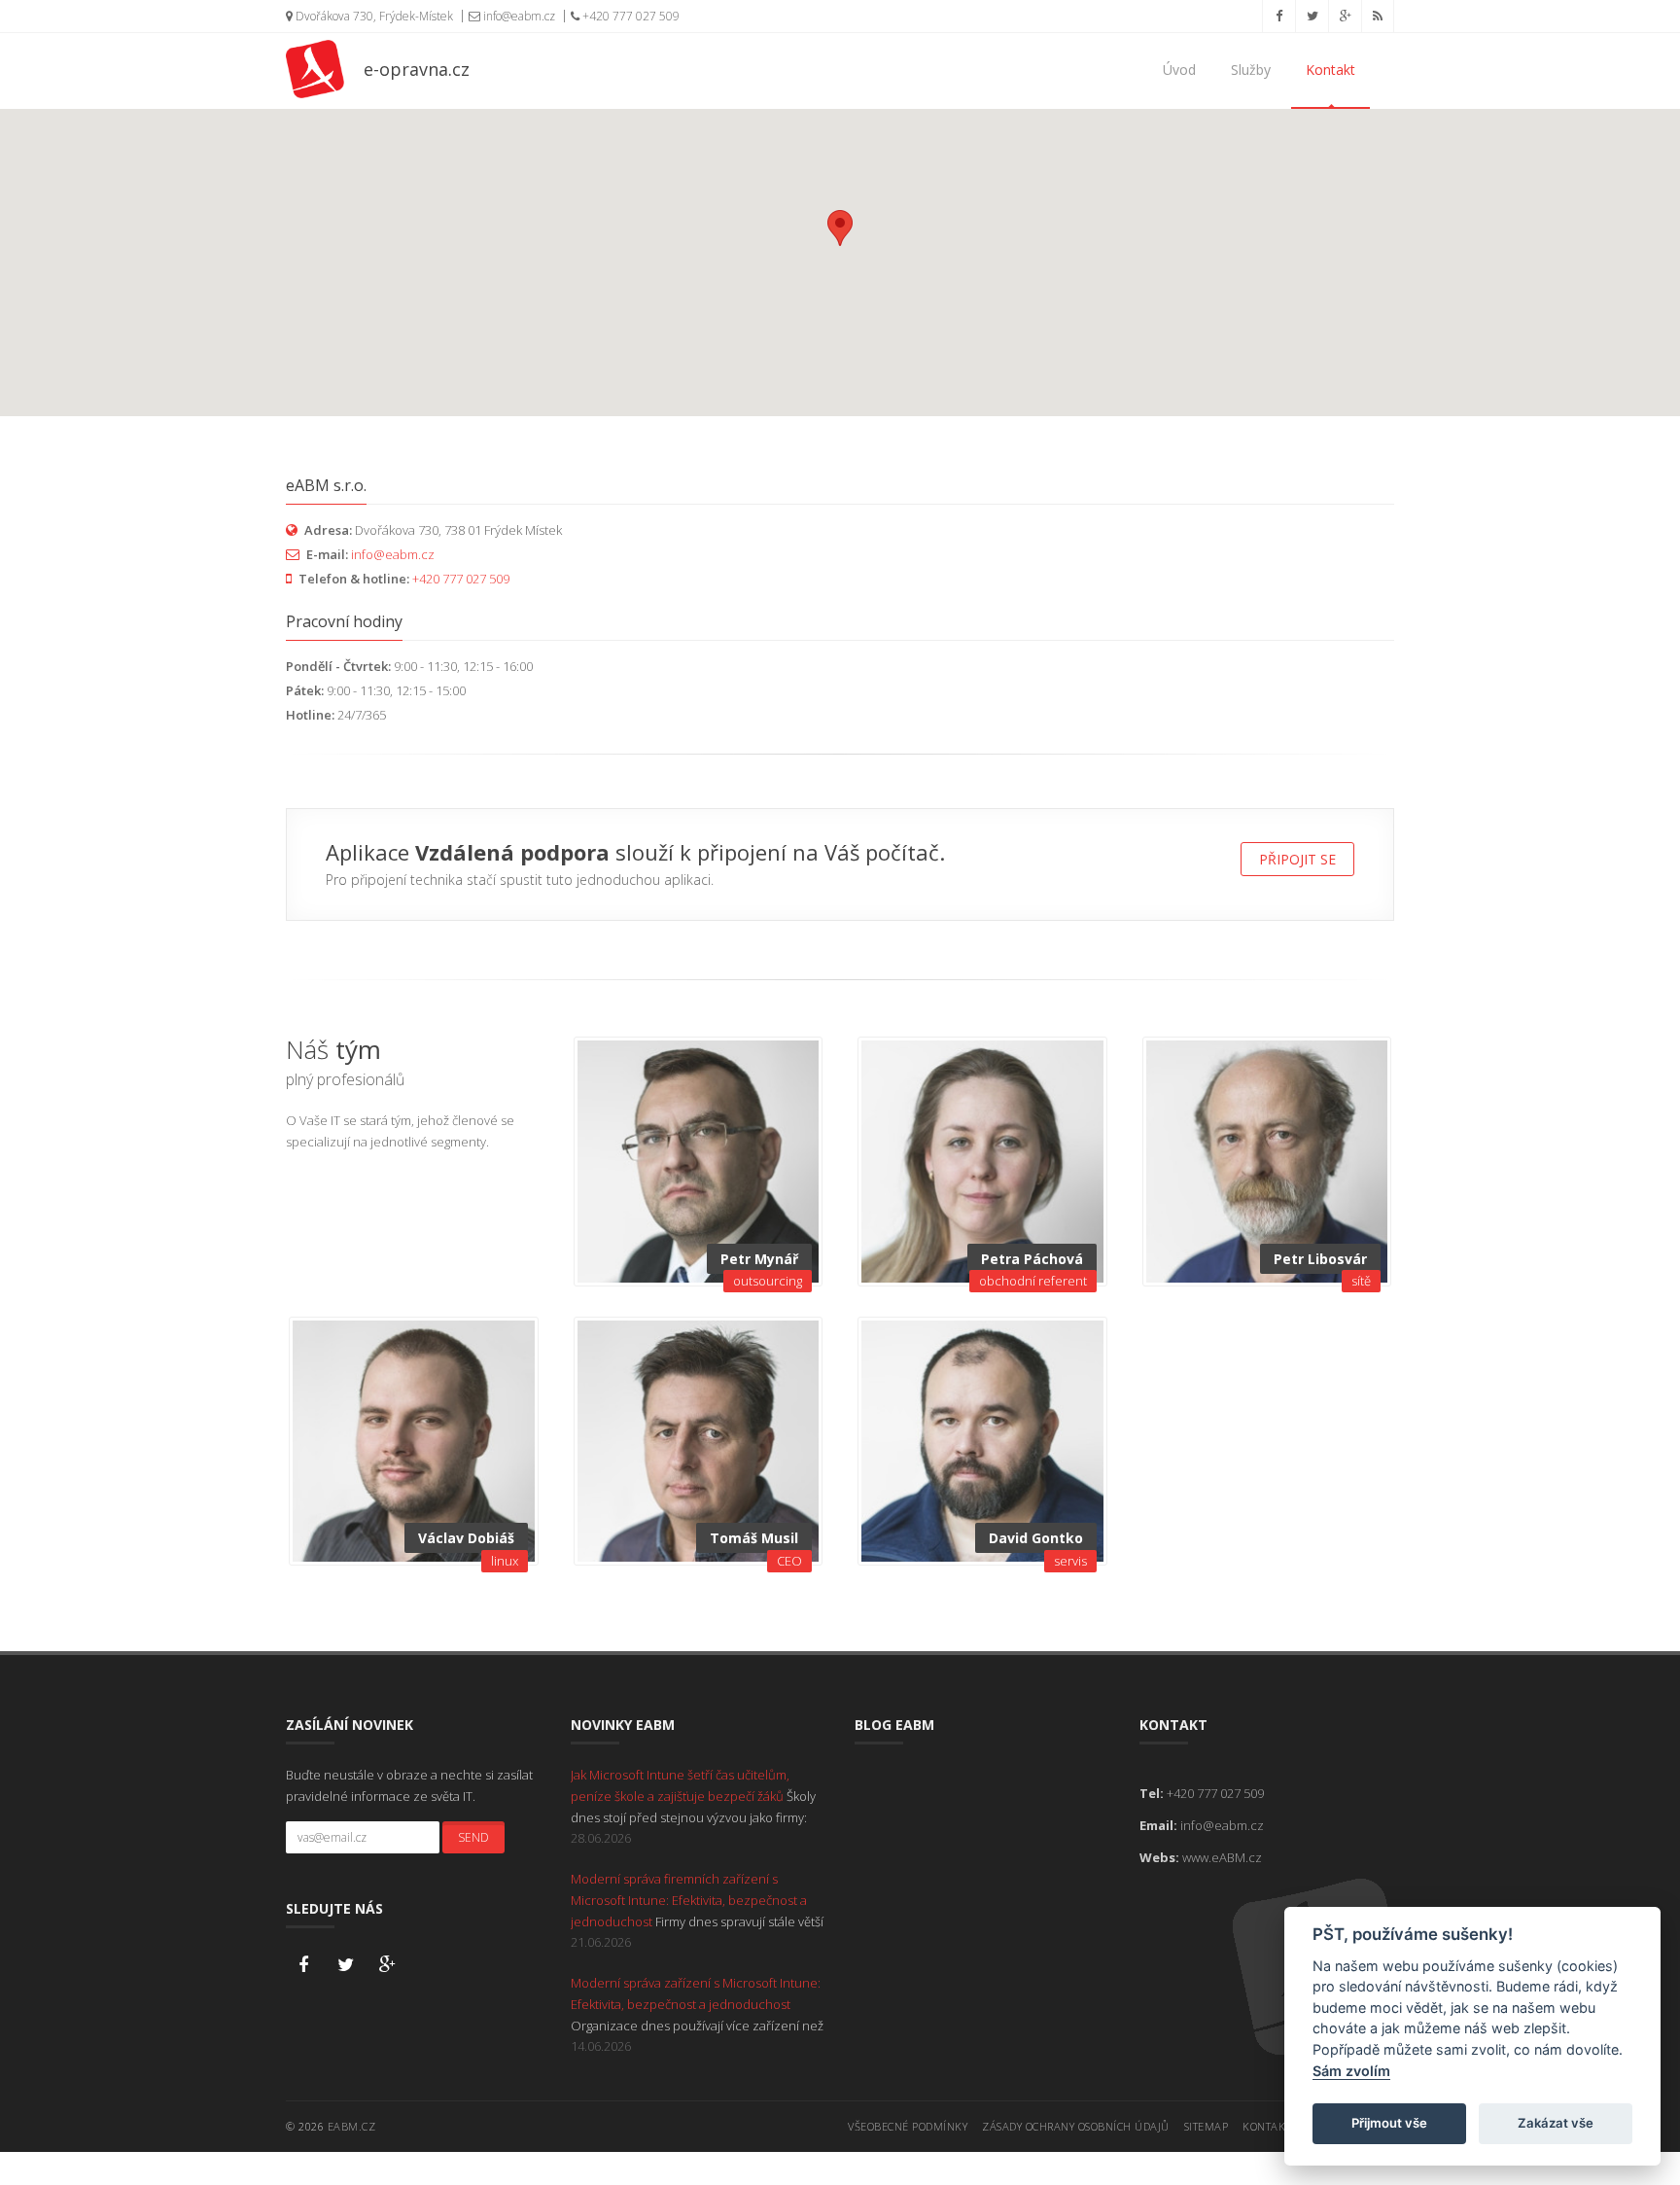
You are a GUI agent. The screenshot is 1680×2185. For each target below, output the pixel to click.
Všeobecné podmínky (908, 2126)
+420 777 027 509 (630, 16)
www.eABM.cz (1222, 1857)
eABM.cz (352, 2126)
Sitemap (1207, 2126)
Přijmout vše (1389, 2123)
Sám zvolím (1351, 2071)
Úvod (1179, 70)
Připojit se (1297, 859)
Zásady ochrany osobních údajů (1076, 2126)
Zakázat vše (1556, 2123)
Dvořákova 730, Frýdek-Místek (373, 16)
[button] (840, 228)
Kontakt (1330, 70)
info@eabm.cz (518, 16)
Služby (1251, 70)
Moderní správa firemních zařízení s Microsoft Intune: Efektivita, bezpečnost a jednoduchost (689, 1900)
